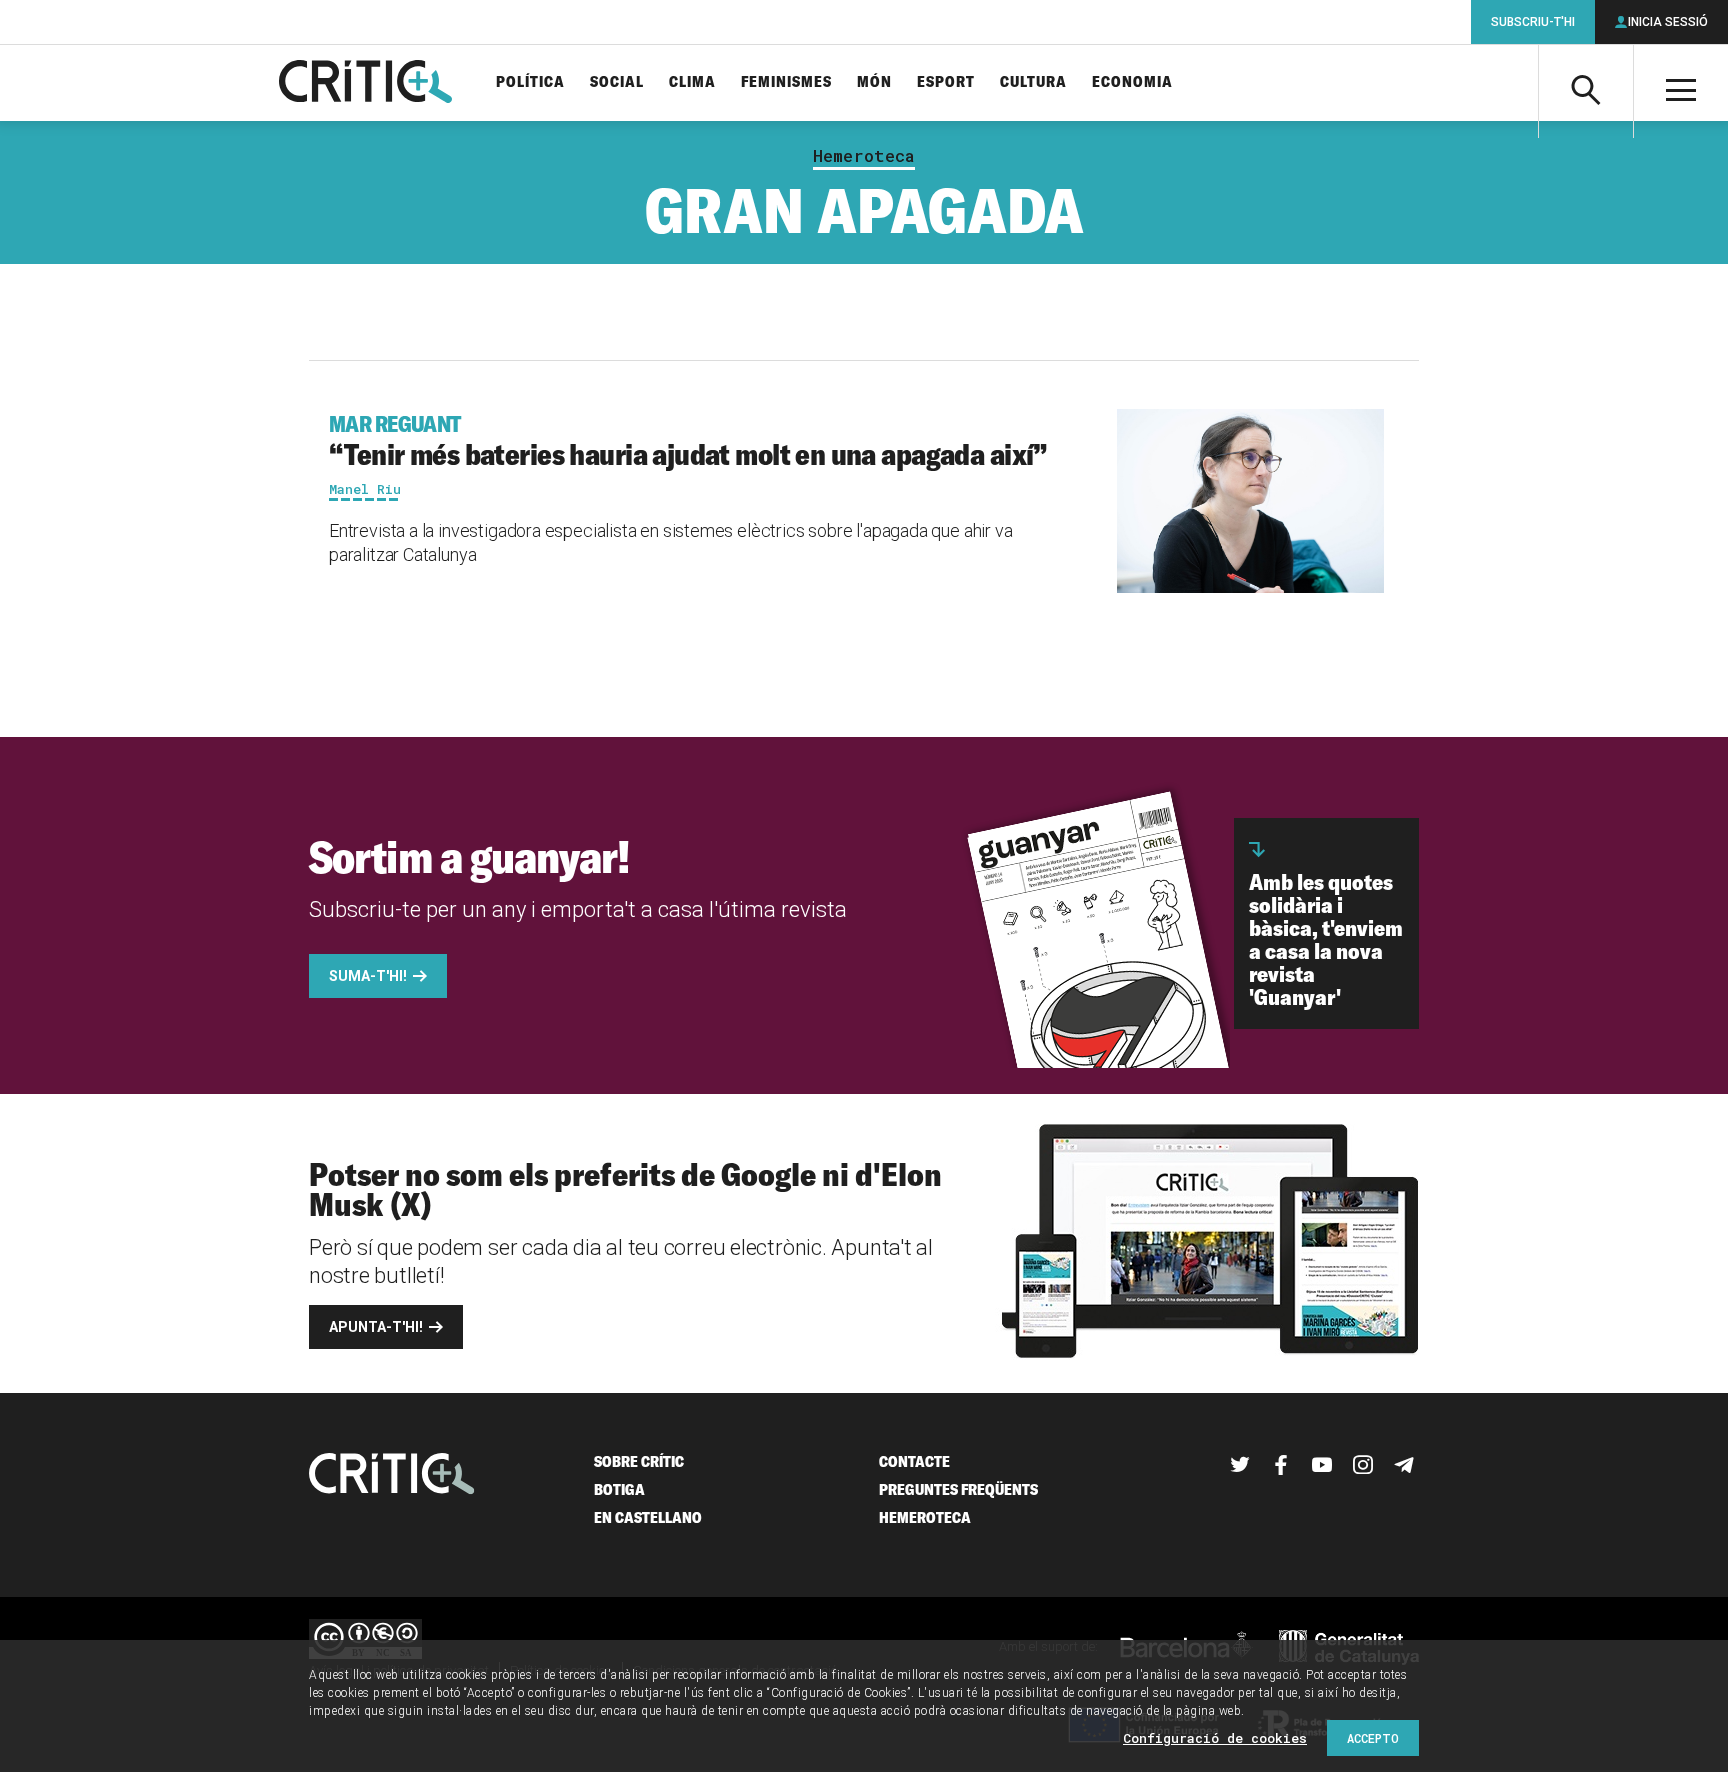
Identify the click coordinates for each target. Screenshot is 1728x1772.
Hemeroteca (864, 156)
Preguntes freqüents (958, 1489)
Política (530, 82)
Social (617, 82)
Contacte (914, 1461)
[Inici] (392, 1475)
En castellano (648, 1517)
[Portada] (365, 83)
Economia (1132, 82)
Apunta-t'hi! (376, 1327)
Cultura (1033, 82)
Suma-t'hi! (368, 976)
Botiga (619, 1489)
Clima (692, 82)
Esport (946, 82)
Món (874, 82)
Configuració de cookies (1215, 1738)
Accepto (1373, 1738)
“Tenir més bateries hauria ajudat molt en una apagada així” (688, 441)
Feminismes (786, 82)
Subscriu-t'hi (1533, 22)
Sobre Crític (639, 1461)
